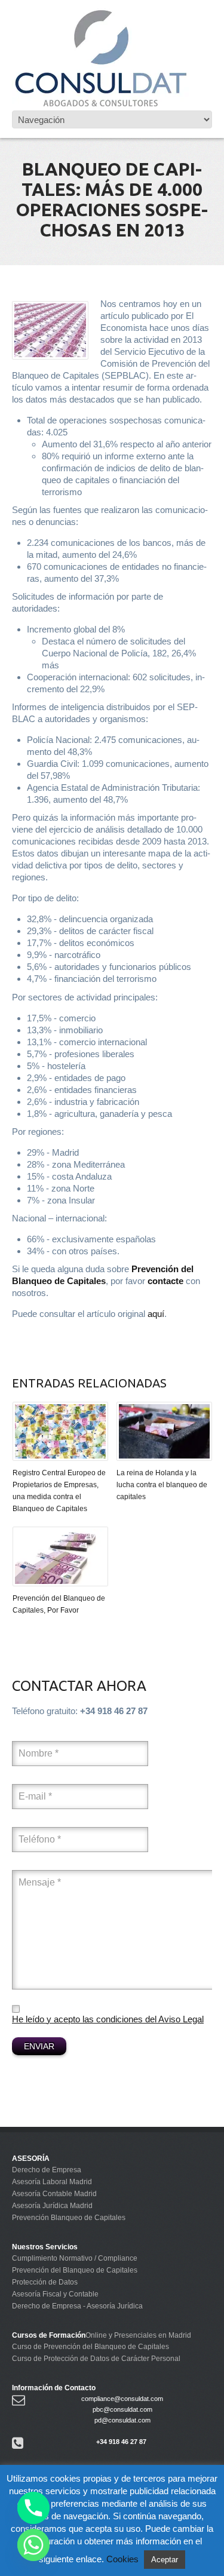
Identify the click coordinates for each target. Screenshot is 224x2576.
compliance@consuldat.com (122, 2399)
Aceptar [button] (165, 2560)
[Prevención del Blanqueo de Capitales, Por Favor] (60, 1556)
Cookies (122, 2559)
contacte (165, 1281)
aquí (156, 1314)
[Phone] (33, 2508)
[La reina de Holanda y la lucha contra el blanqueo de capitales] (164, 1431)
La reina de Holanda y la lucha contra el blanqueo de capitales (162, 1485)
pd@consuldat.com (122, 2420)
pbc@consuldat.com (122, 2409)
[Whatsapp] (33, 2545)
